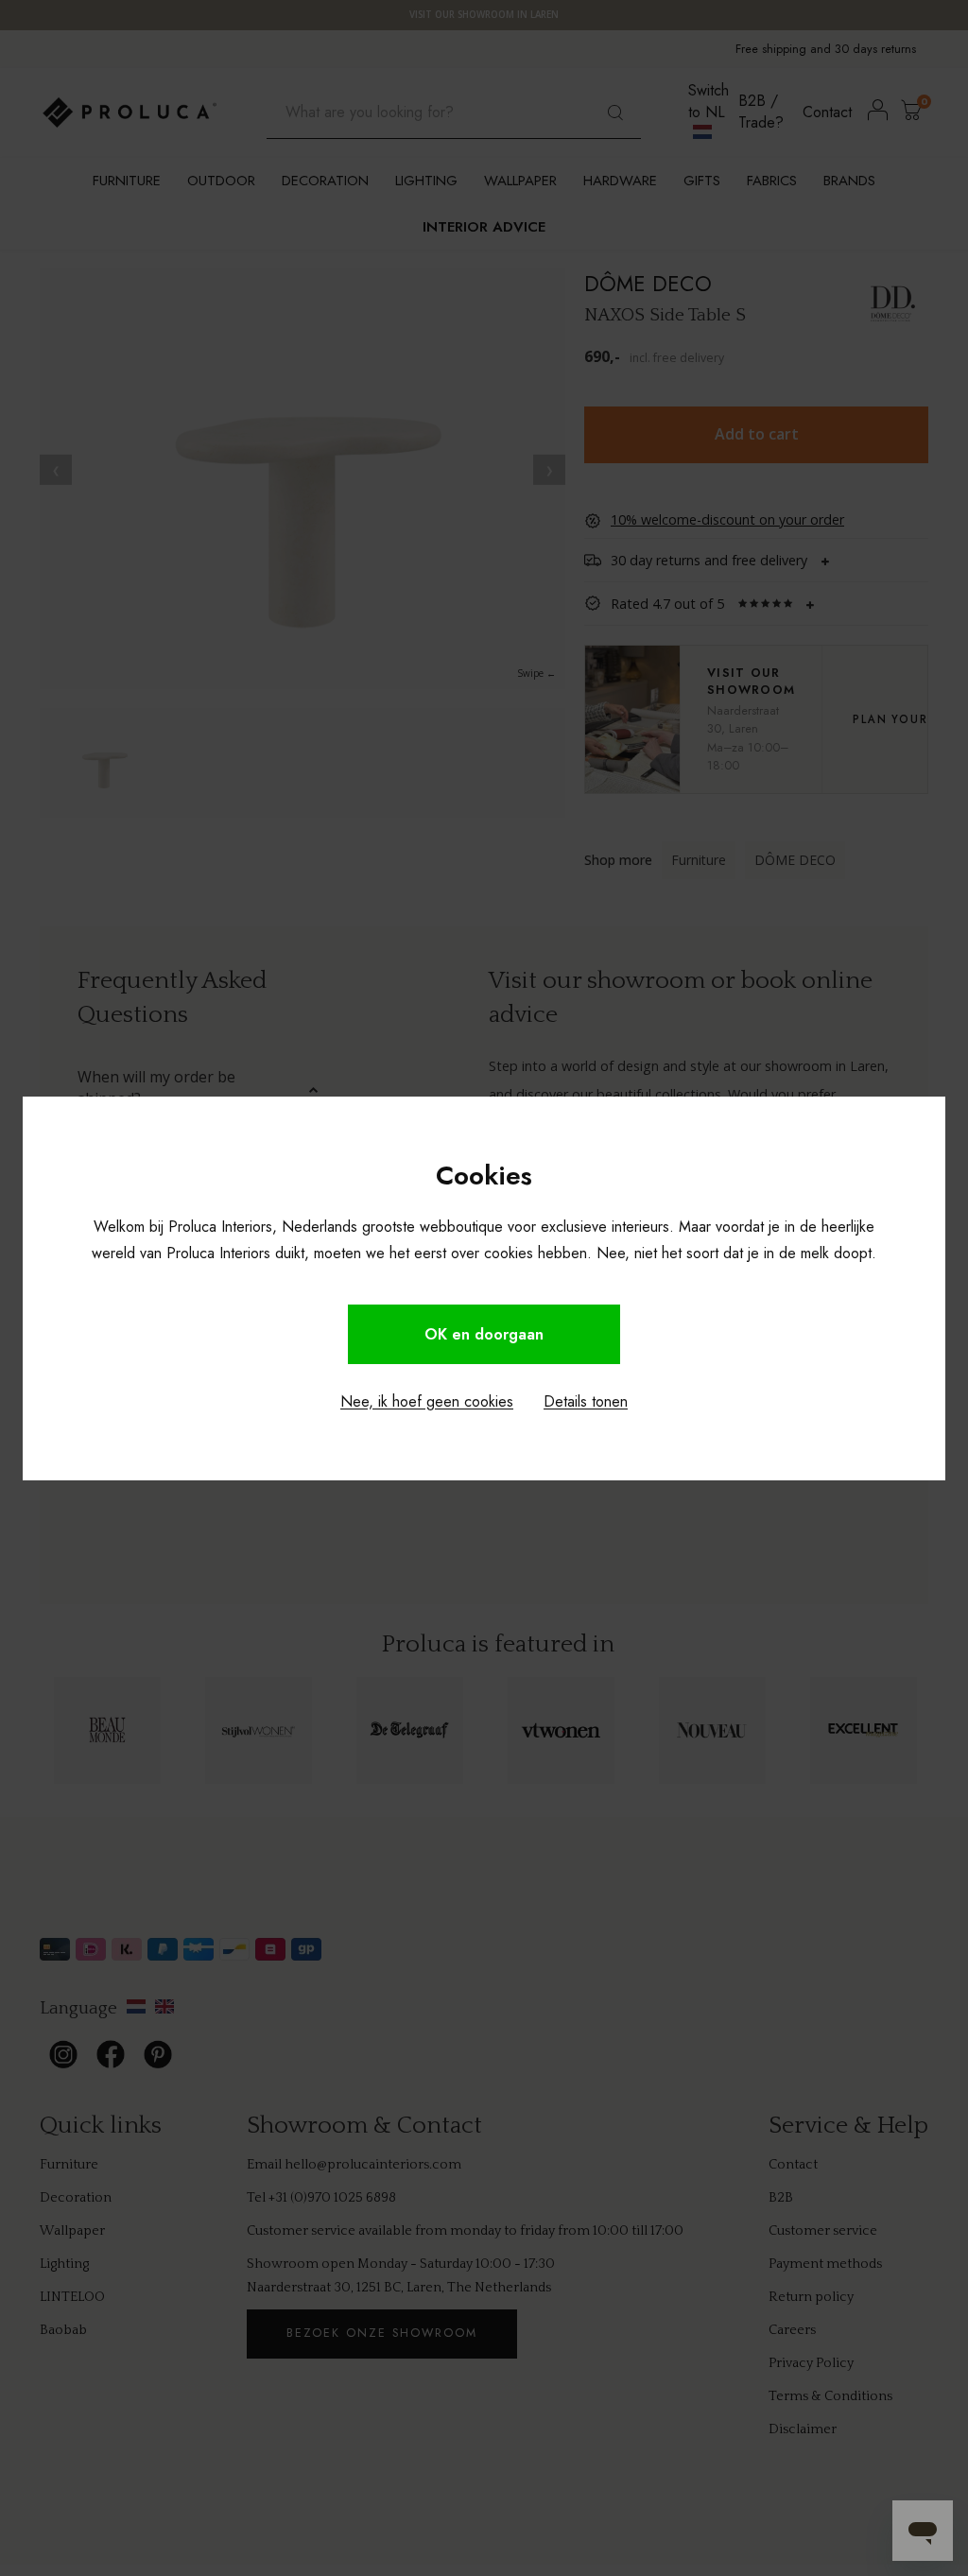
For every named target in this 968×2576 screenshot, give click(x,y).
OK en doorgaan (484, 1334)
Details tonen (586, 1401)
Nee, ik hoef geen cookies (427, 1401)
